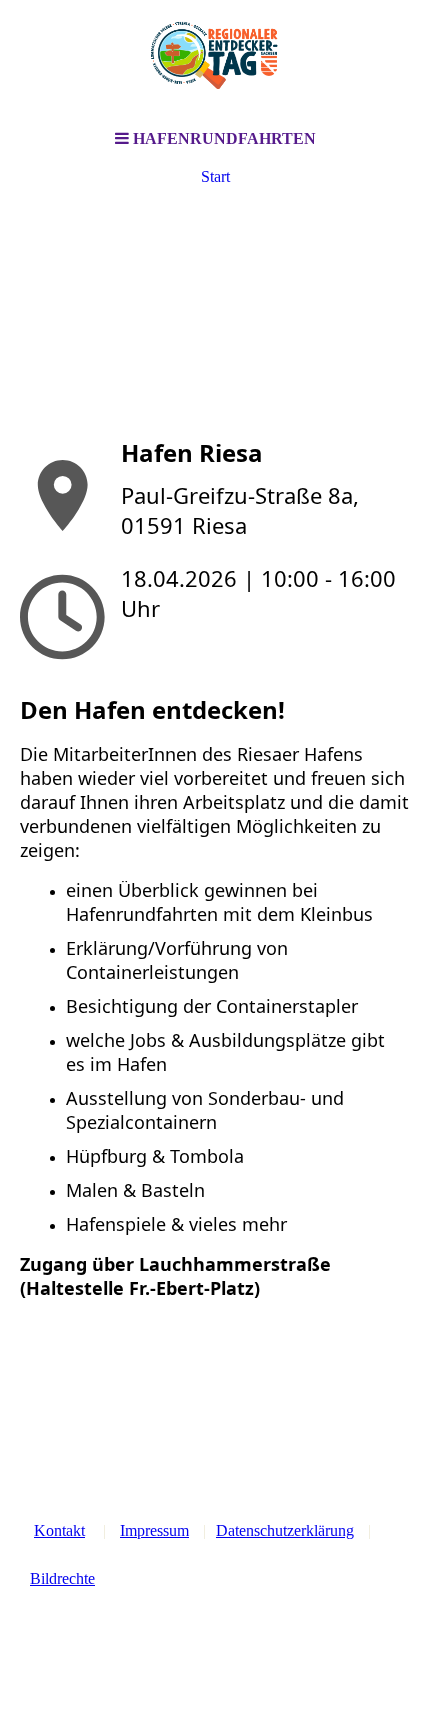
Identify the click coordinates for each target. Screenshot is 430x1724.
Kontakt (59, 1530)
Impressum (154, 1530)
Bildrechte (62, 1578)
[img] (215, 60)
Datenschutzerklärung (285, 1530)
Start (215, 176)
